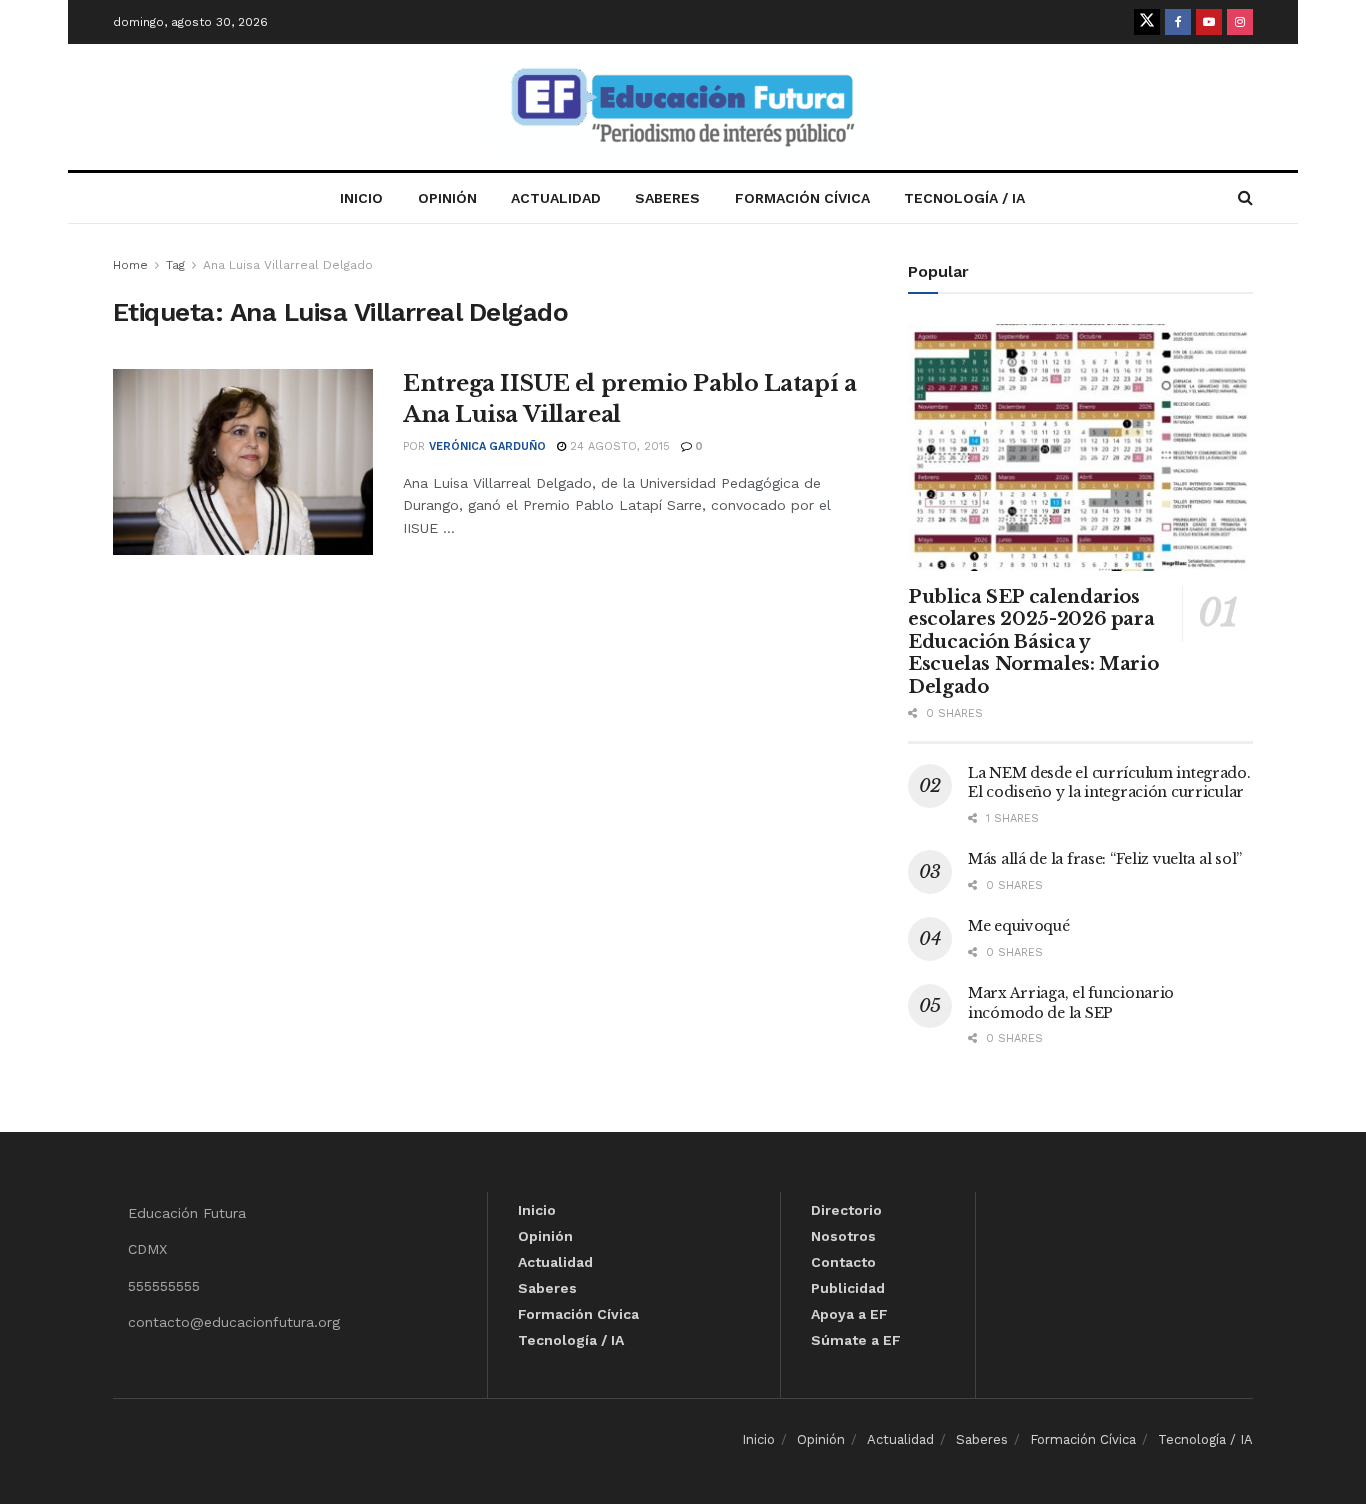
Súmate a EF (856, 1340)
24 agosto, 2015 (618, 446)
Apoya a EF (849, 1314)
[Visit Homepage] (683, 107)
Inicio (361, 198)
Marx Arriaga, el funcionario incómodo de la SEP (1071, 1003)
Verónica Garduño (487, 446)
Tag (175, 265)
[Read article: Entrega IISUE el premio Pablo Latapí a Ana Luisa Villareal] (243, 462)
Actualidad (556, 198)
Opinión (447, 198)
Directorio (846, 1210)
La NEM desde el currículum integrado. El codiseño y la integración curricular (1109, 783)
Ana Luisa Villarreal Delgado (288, 265)
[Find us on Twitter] (1147, 22)
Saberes (667, 198)
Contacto (843, 1262)
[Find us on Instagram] (1240, 22)
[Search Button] (1245, 198)
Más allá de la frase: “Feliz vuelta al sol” (1105, 859)
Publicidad (848, 1288)
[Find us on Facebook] (1178, 22)
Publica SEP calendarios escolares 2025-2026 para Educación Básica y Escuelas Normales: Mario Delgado (1033, 642)
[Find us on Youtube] (1209, 22)
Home (130, 265)
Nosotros (843, 1236)
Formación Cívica (802, 198)
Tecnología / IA (964, 198)
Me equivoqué (1019, 926)
